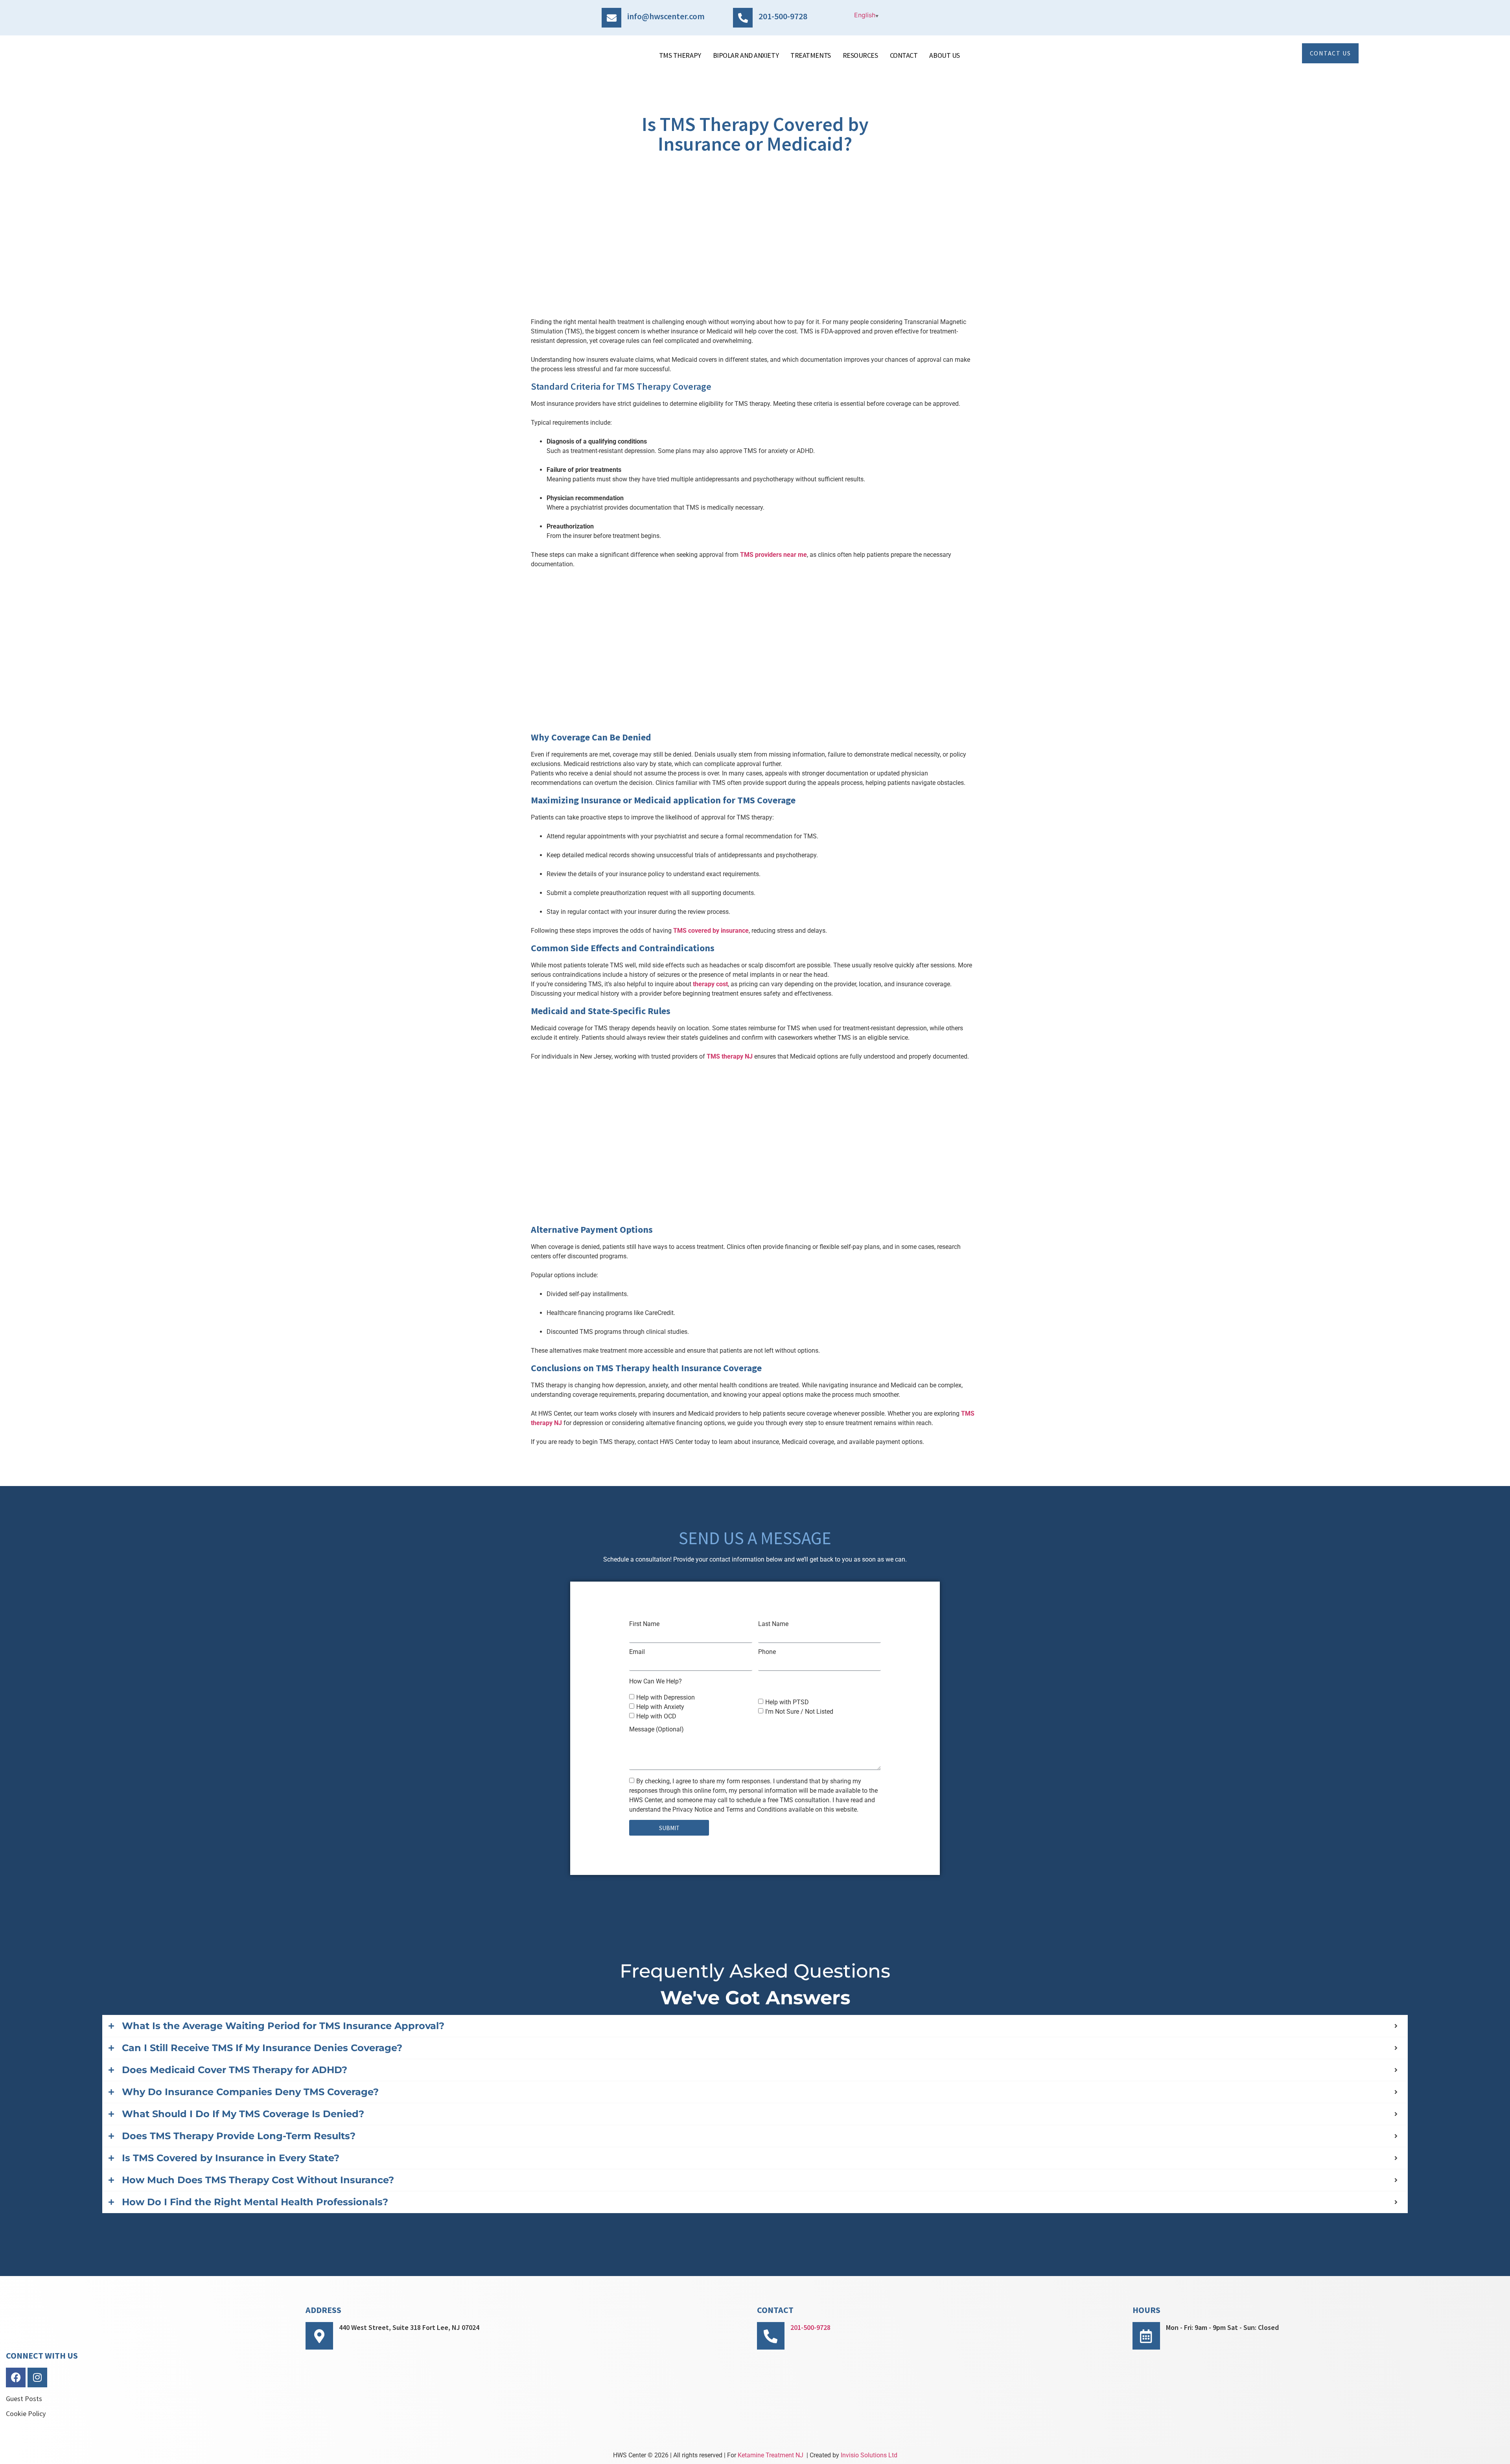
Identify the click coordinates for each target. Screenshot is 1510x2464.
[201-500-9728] (743, 18)
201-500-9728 (783, 16)
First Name (644, 1624)
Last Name (773, 1624)
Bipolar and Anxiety (746, 55)
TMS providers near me (773, 555)
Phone (767, 1652)
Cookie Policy (26, 2413)
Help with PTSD (787, 1702)
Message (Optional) (656, 1729)
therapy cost (710, 984)
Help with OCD (656, 1716)
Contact (904, 55)
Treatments (811, 55)
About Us (944, 55)
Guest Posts (24, 2399)
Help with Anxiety (660, 1707)
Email (637, 1652)
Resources (860, 55)
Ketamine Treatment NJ (771, 2455)
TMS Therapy (680, 55)
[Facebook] (16, 2377)
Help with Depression (666, 1697)
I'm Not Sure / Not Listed (799, 1712)
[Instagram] (37, 2377)
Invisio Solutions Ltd (869, 2455)
